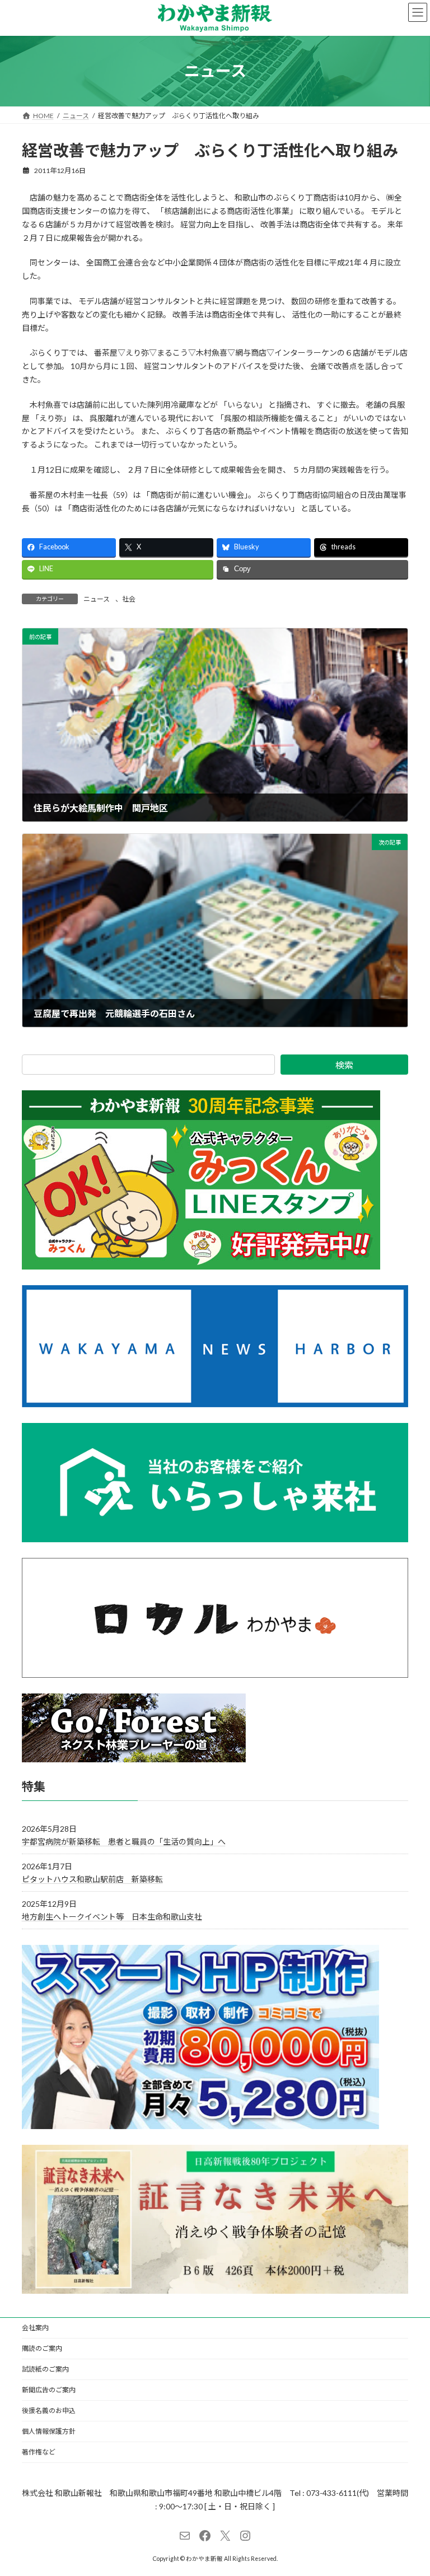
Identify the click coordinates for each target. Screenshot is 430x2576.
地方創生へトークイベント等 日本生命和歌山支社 (112, 1917)
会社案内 (35, 2328)
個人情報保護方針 (49, 2431)
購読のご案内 (42, 2348)
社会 (129, 599)
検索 (344, 1065)
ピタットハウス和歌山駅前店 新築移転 (92, 1879)
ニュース (97, 599)
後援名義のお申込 (49, 2411)
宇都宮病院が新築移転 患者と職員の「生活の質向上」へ (124, 1842)
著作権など (39, 2452)
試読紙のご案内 (45, 2369)
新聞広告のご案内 (49, 2390)
